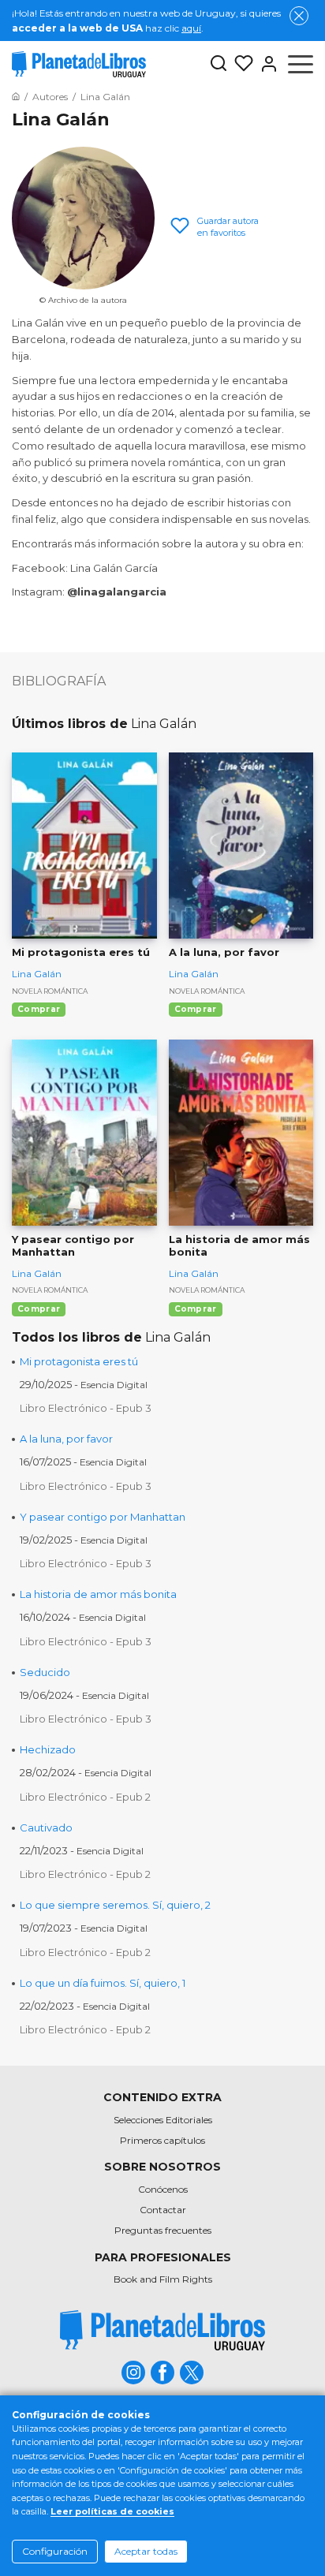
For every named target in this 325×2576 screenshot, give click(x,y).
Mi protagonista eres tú (79, 1361)
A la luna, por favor (66, 1439)
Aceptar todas (146, 2551)
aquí (191, 28)
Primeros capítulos (162, 2140)
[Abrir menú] (301, 64)
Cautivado (46, 1827)
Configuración (55, 2551)
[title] (162, 2330)
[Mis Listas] (241, 64)
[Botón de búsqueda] (219, 64)
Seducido (45, 1672)
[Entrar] (266, 64)
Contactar (163, 2210)
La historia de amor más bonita (98, 1594)
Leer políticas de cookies (112, 2511)
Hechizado (48, 1749)
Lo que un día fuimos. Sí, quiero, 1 (103, 1983)
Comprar (39, 1009)
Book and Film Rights (163, 2279)
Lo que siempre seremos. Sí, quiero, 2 (115, 1905)
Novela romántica (50, 991)
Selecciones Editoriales (163, 2120)
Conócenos (163, 2189)
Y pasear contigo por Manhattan (103, 1517)
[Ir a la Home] (16, 97)
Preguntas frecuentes (163, 2230)
